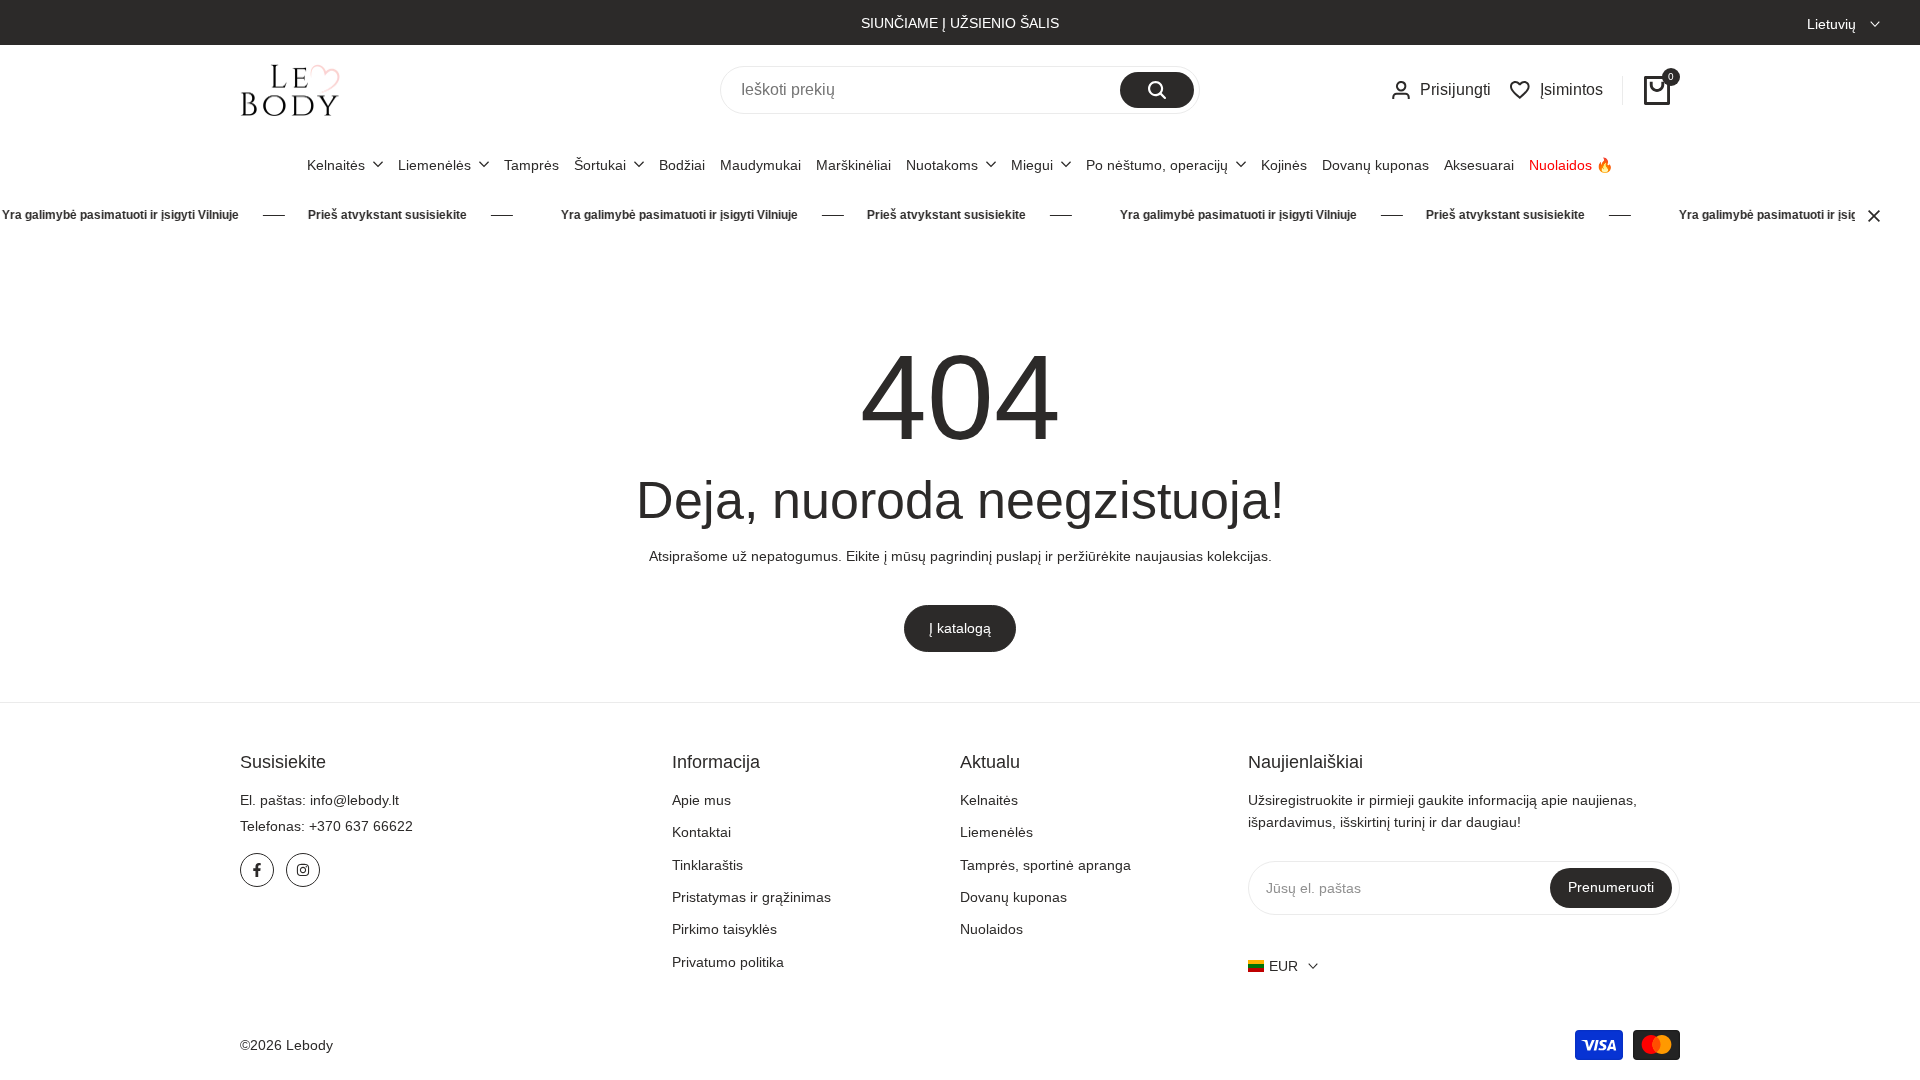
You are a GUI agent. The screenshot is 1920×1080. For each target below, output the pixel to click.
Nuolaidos (991, 929)
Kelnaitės (989, 800)
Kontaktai (701, 832)
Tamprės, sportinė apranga (1045, 865)
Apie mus (701, 800)
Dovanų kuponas (1013, 897)
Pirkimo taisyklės (724, 929)
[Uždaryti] (1870, 216)
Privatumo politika (728, 962)
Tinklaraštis (707, 865)
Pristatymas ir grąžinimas (751, 897)
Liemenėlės (996, 832)
